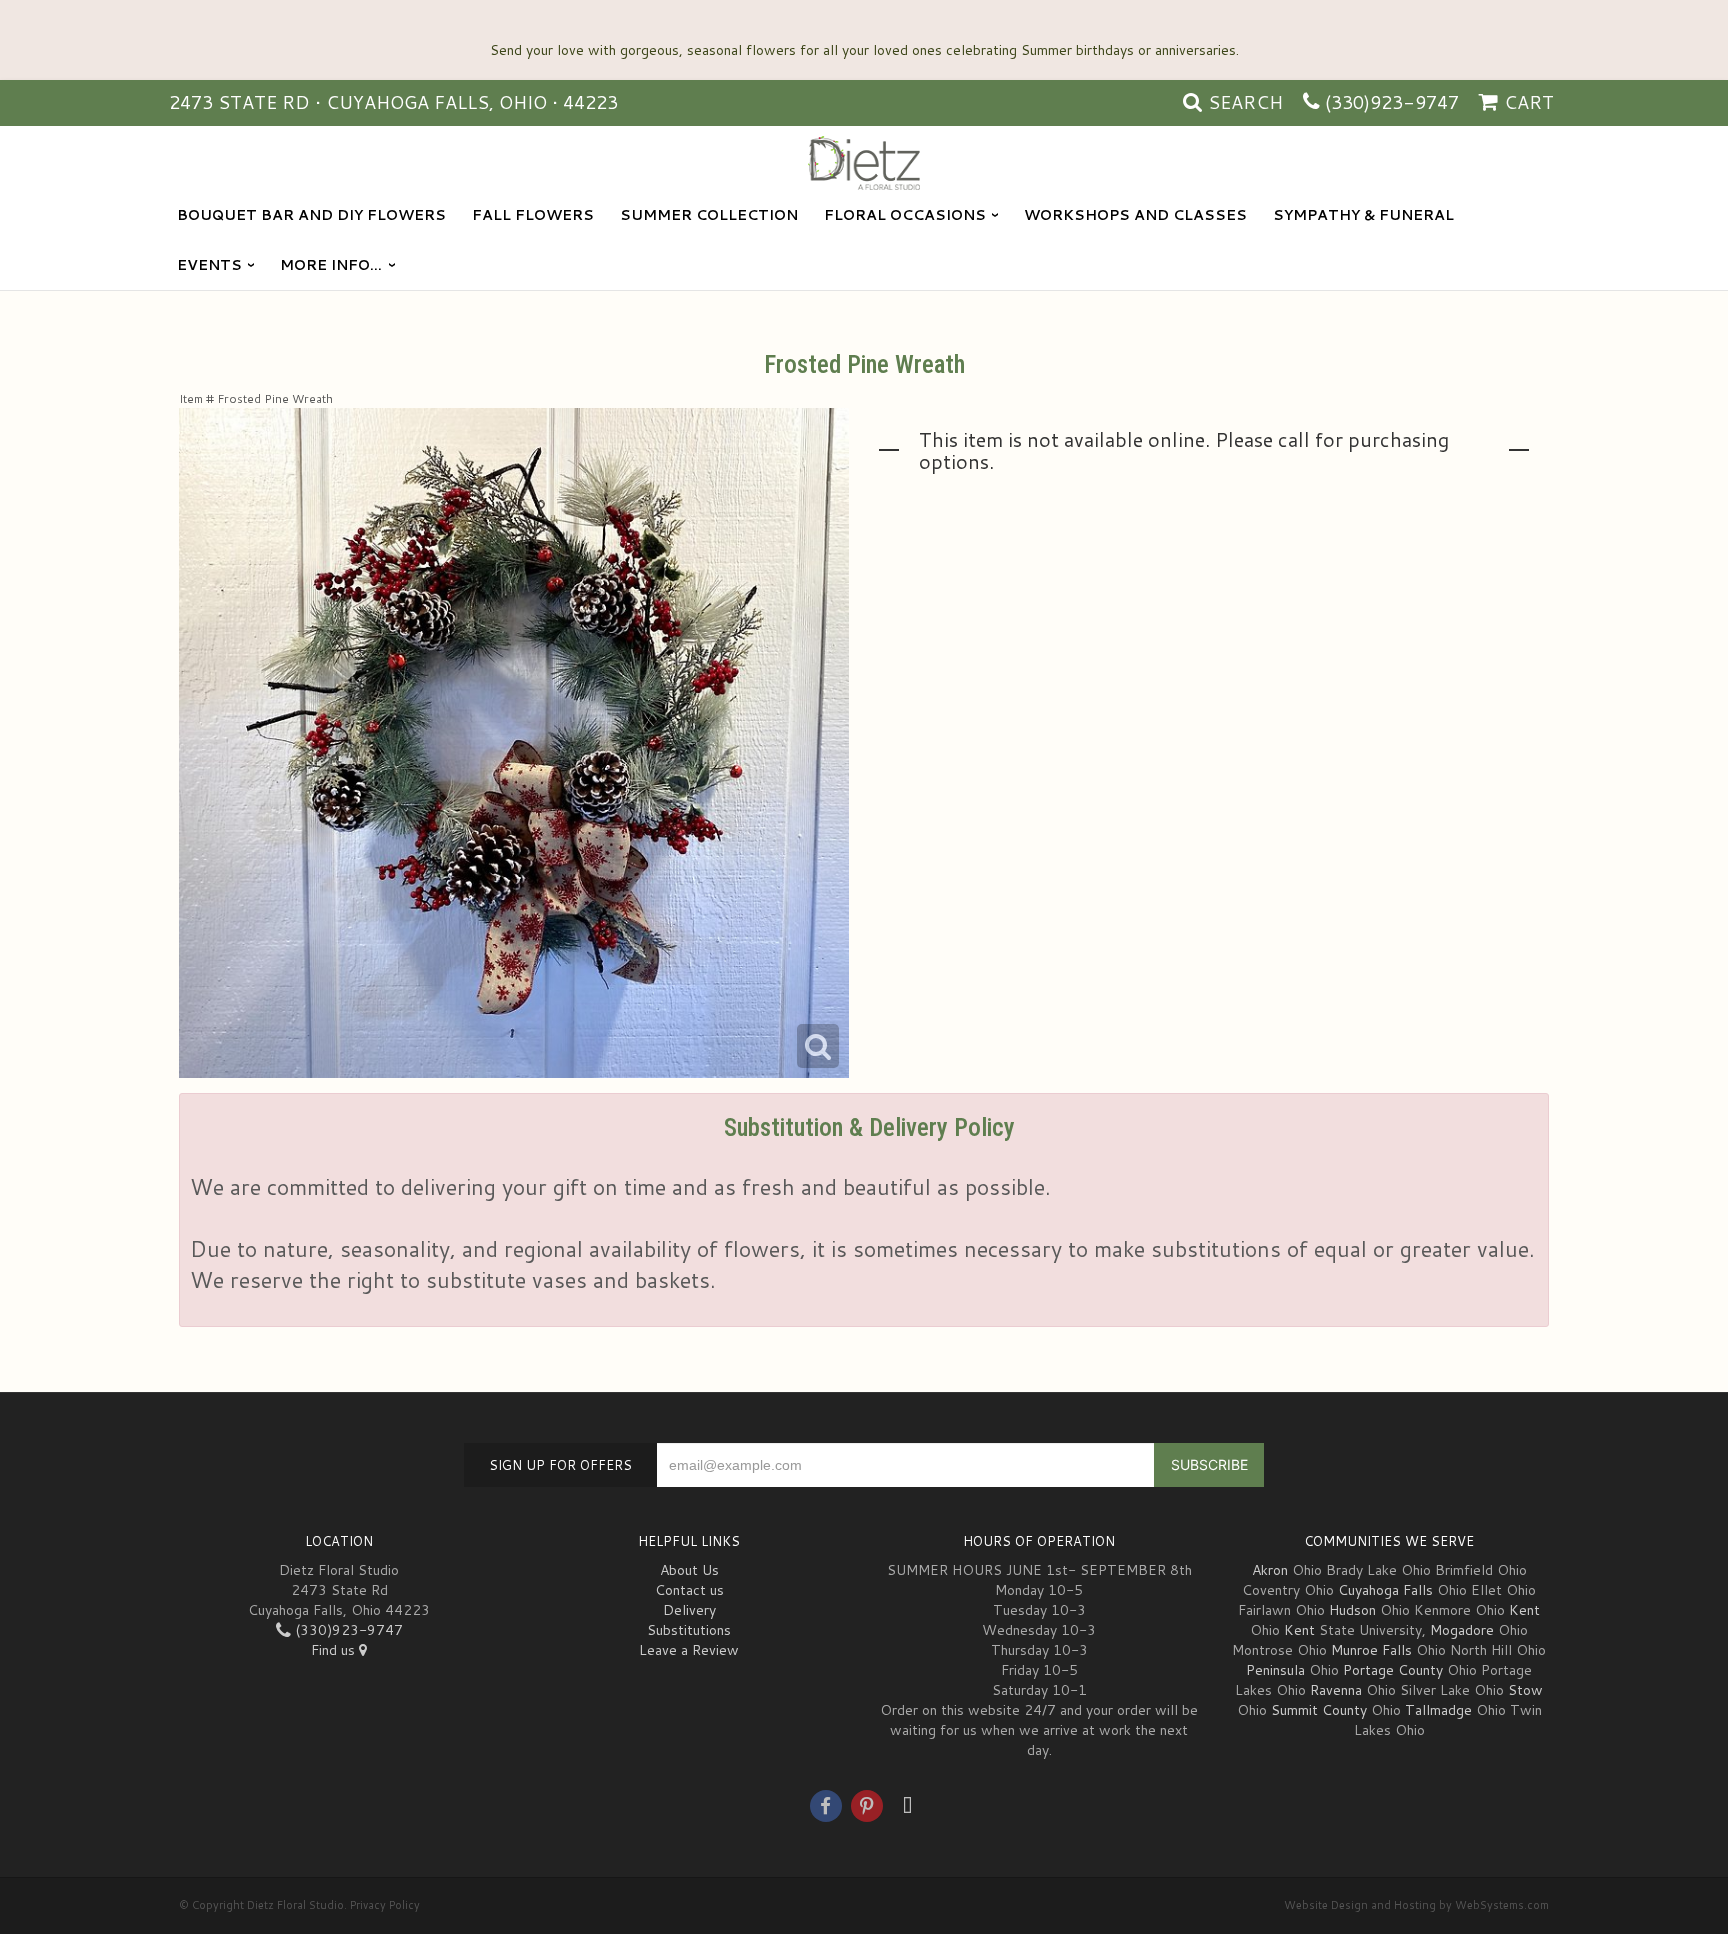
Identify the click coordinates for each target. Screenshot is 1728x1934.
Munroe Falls (1371, 1650)
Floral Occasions (905, 215)
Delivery (689, 1610)
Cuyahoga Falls (1385, 1590)
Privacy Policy (385, 1905)
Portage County (1393, 1670)
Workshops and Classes (1135, 215)
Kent (1524, 1610)
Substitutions (689, 1630)
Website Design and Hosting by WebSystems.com (1416, 1905)
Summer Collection (709, 215)
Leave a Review (689, 1650)
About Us (689, 1570)
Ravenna (1336, 1690)
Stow (1525, 1690)
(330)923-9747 (1392, 102)
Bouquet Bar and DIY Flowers (311, 215)
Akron (1270, 1570)
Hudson (1352, 1610)
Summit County (1319, 1710)
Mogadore (1462, 1630)
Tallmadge (1438, 1710)
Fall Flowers (533, 215)
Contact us (689, 1590)
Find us (335, 1650)
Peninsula (1275, 1670)
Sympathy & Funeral (1363, 215)
